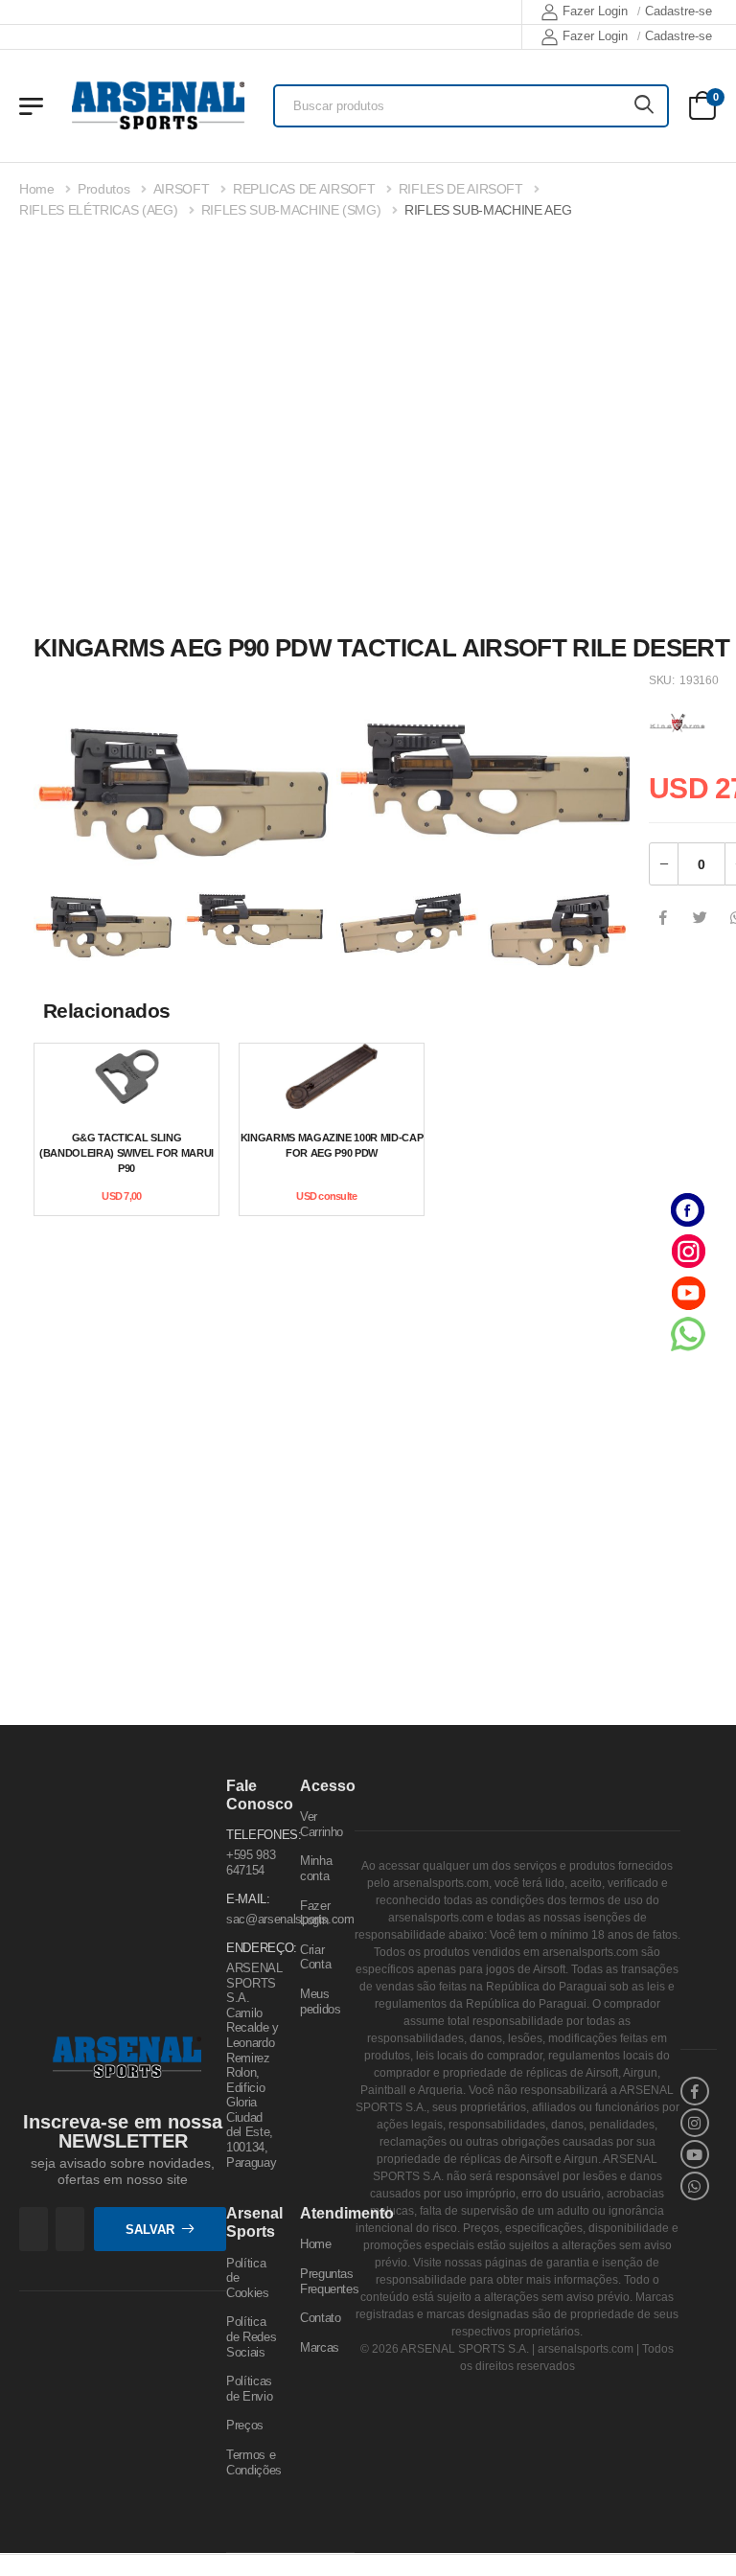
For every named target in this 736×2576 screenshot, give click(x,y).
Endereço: (253, 1949)
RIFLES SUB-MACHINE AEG (488, 210)
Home (37, 189)
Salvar (150, 2230)
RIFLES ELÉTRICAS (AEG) (98, 210)
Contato (321, 2319)
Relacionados (107, 1011)
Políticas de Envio (249, 2390)
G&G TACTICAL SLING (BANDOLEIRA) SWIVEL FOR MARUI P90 (126, 1153)
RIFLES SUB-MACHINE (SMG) (291, 210)
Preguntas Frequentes (330, 2281)
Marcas (320, 2347)
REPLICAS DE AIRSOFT (304, 189)
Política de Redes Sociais (251, 2337)
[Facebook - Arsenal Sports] (688, 1210)
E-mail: (248, 1900)
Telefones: (253, 1836)
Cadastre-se (678, 11)
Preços (245, 2426)
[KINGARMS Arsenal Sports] (678, 720)
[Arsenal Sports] (158, 105)
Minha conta (316, 1869)
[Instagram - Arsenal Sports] (688, 1251)
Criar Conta (315, 1957)
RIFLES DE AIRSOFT (461, 189)
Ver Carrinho (322, 1825)
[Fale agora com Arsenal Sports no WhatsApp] (688, 1334)
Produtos (103, 189)
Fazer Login (595, 11)
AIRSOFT (182, 189)
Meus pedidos (321, 2001)
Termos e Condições (254, 2462)
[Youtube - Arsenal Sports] (688, 1292)
